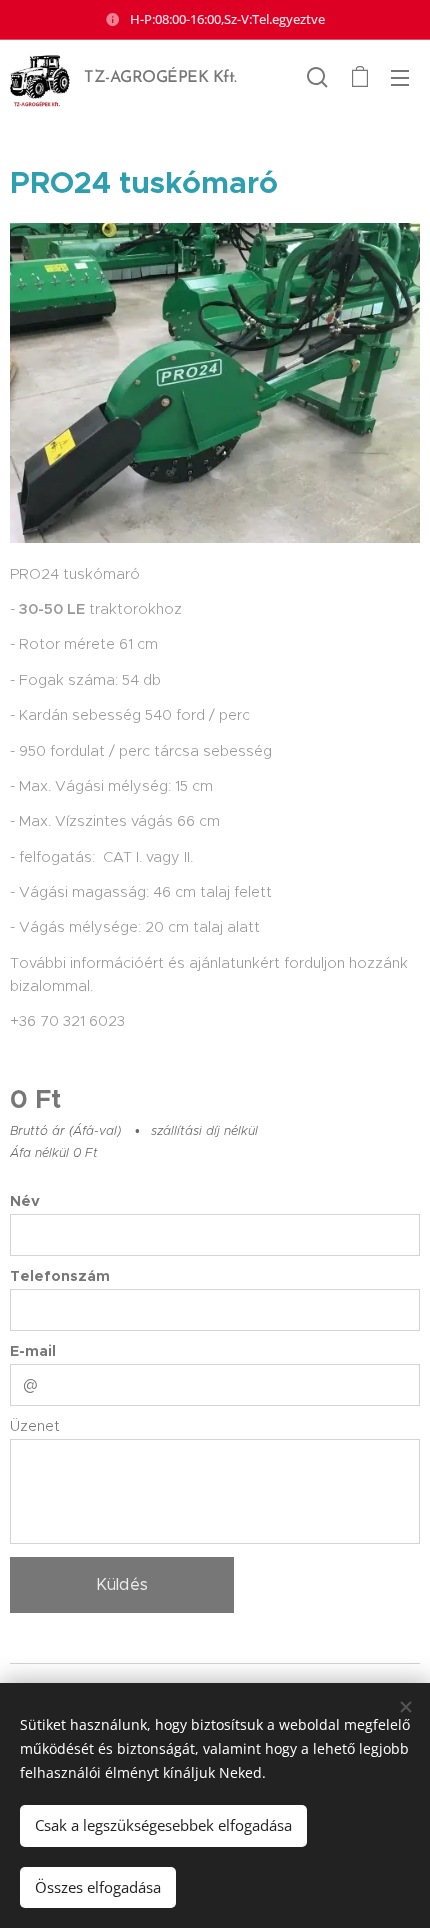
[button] (317, 77)
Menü (400, 77)
